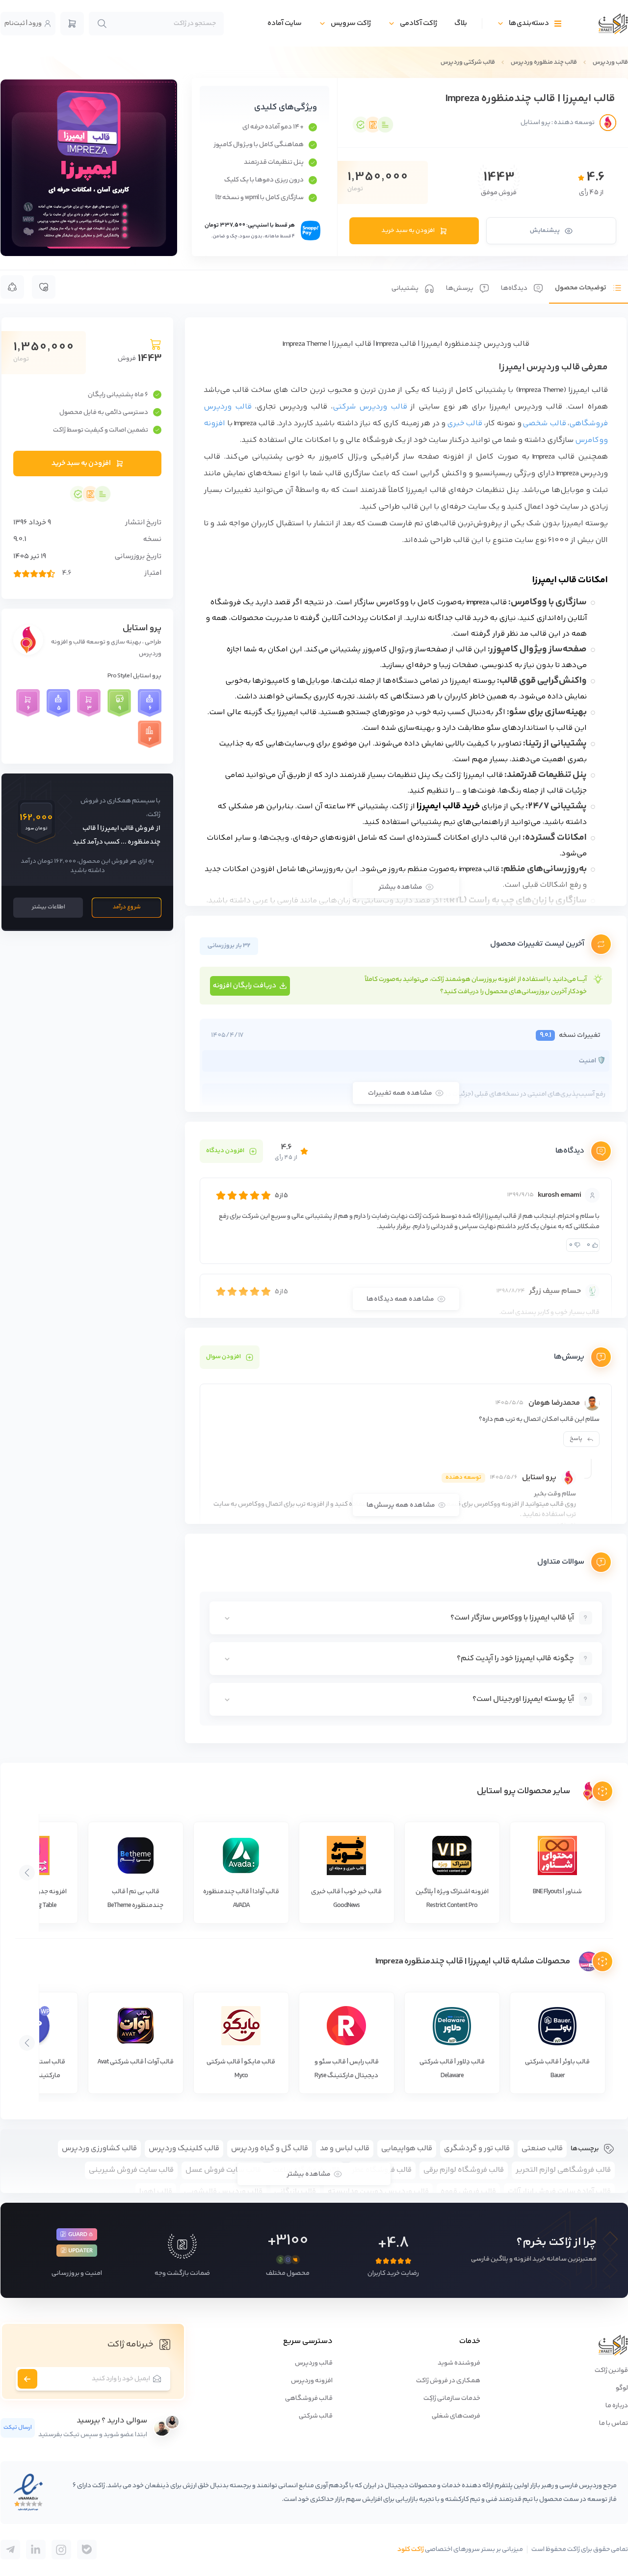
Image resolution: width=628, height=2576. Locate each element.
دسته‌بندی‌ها (529, 23)
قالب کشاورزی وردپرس (99, 2149)
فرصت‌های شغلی (456, 2416)
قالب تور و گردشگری (477, 2149)
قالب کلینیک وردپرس (184, 2149)
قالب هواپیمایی (407, 2149)
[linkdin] (36, 2550)
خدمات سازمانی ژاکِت (452, 2398)
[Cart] (72, 24)
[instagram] (61, 2550)
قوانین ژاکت (611, 2370)
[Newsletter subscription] (27, 2379)
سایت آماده (285, 23)
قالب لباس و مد (345, 2149)
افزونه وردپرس (312, 2381)
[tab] (589, 287)
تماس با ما (614, 2423)
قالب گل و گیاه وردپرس (270, 2149)
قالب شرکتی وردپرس (468, 62)
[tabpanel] (406, 1030)
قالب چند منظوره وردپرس (544, 62)
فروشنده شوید (459, 2363)
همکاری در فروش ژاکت (448, 2381)
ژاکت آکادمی (419, 23)
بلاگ (461, 23)
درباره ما (617, 2406)
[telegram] (87, 2550)
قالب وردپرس (610, 62)
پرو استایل (142, 628)
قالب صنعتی (542, 2149)
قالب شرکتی (316, 2416)
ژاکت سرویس (351, 23)
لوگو (622, 2388)
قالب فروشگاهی (309, 2398)
